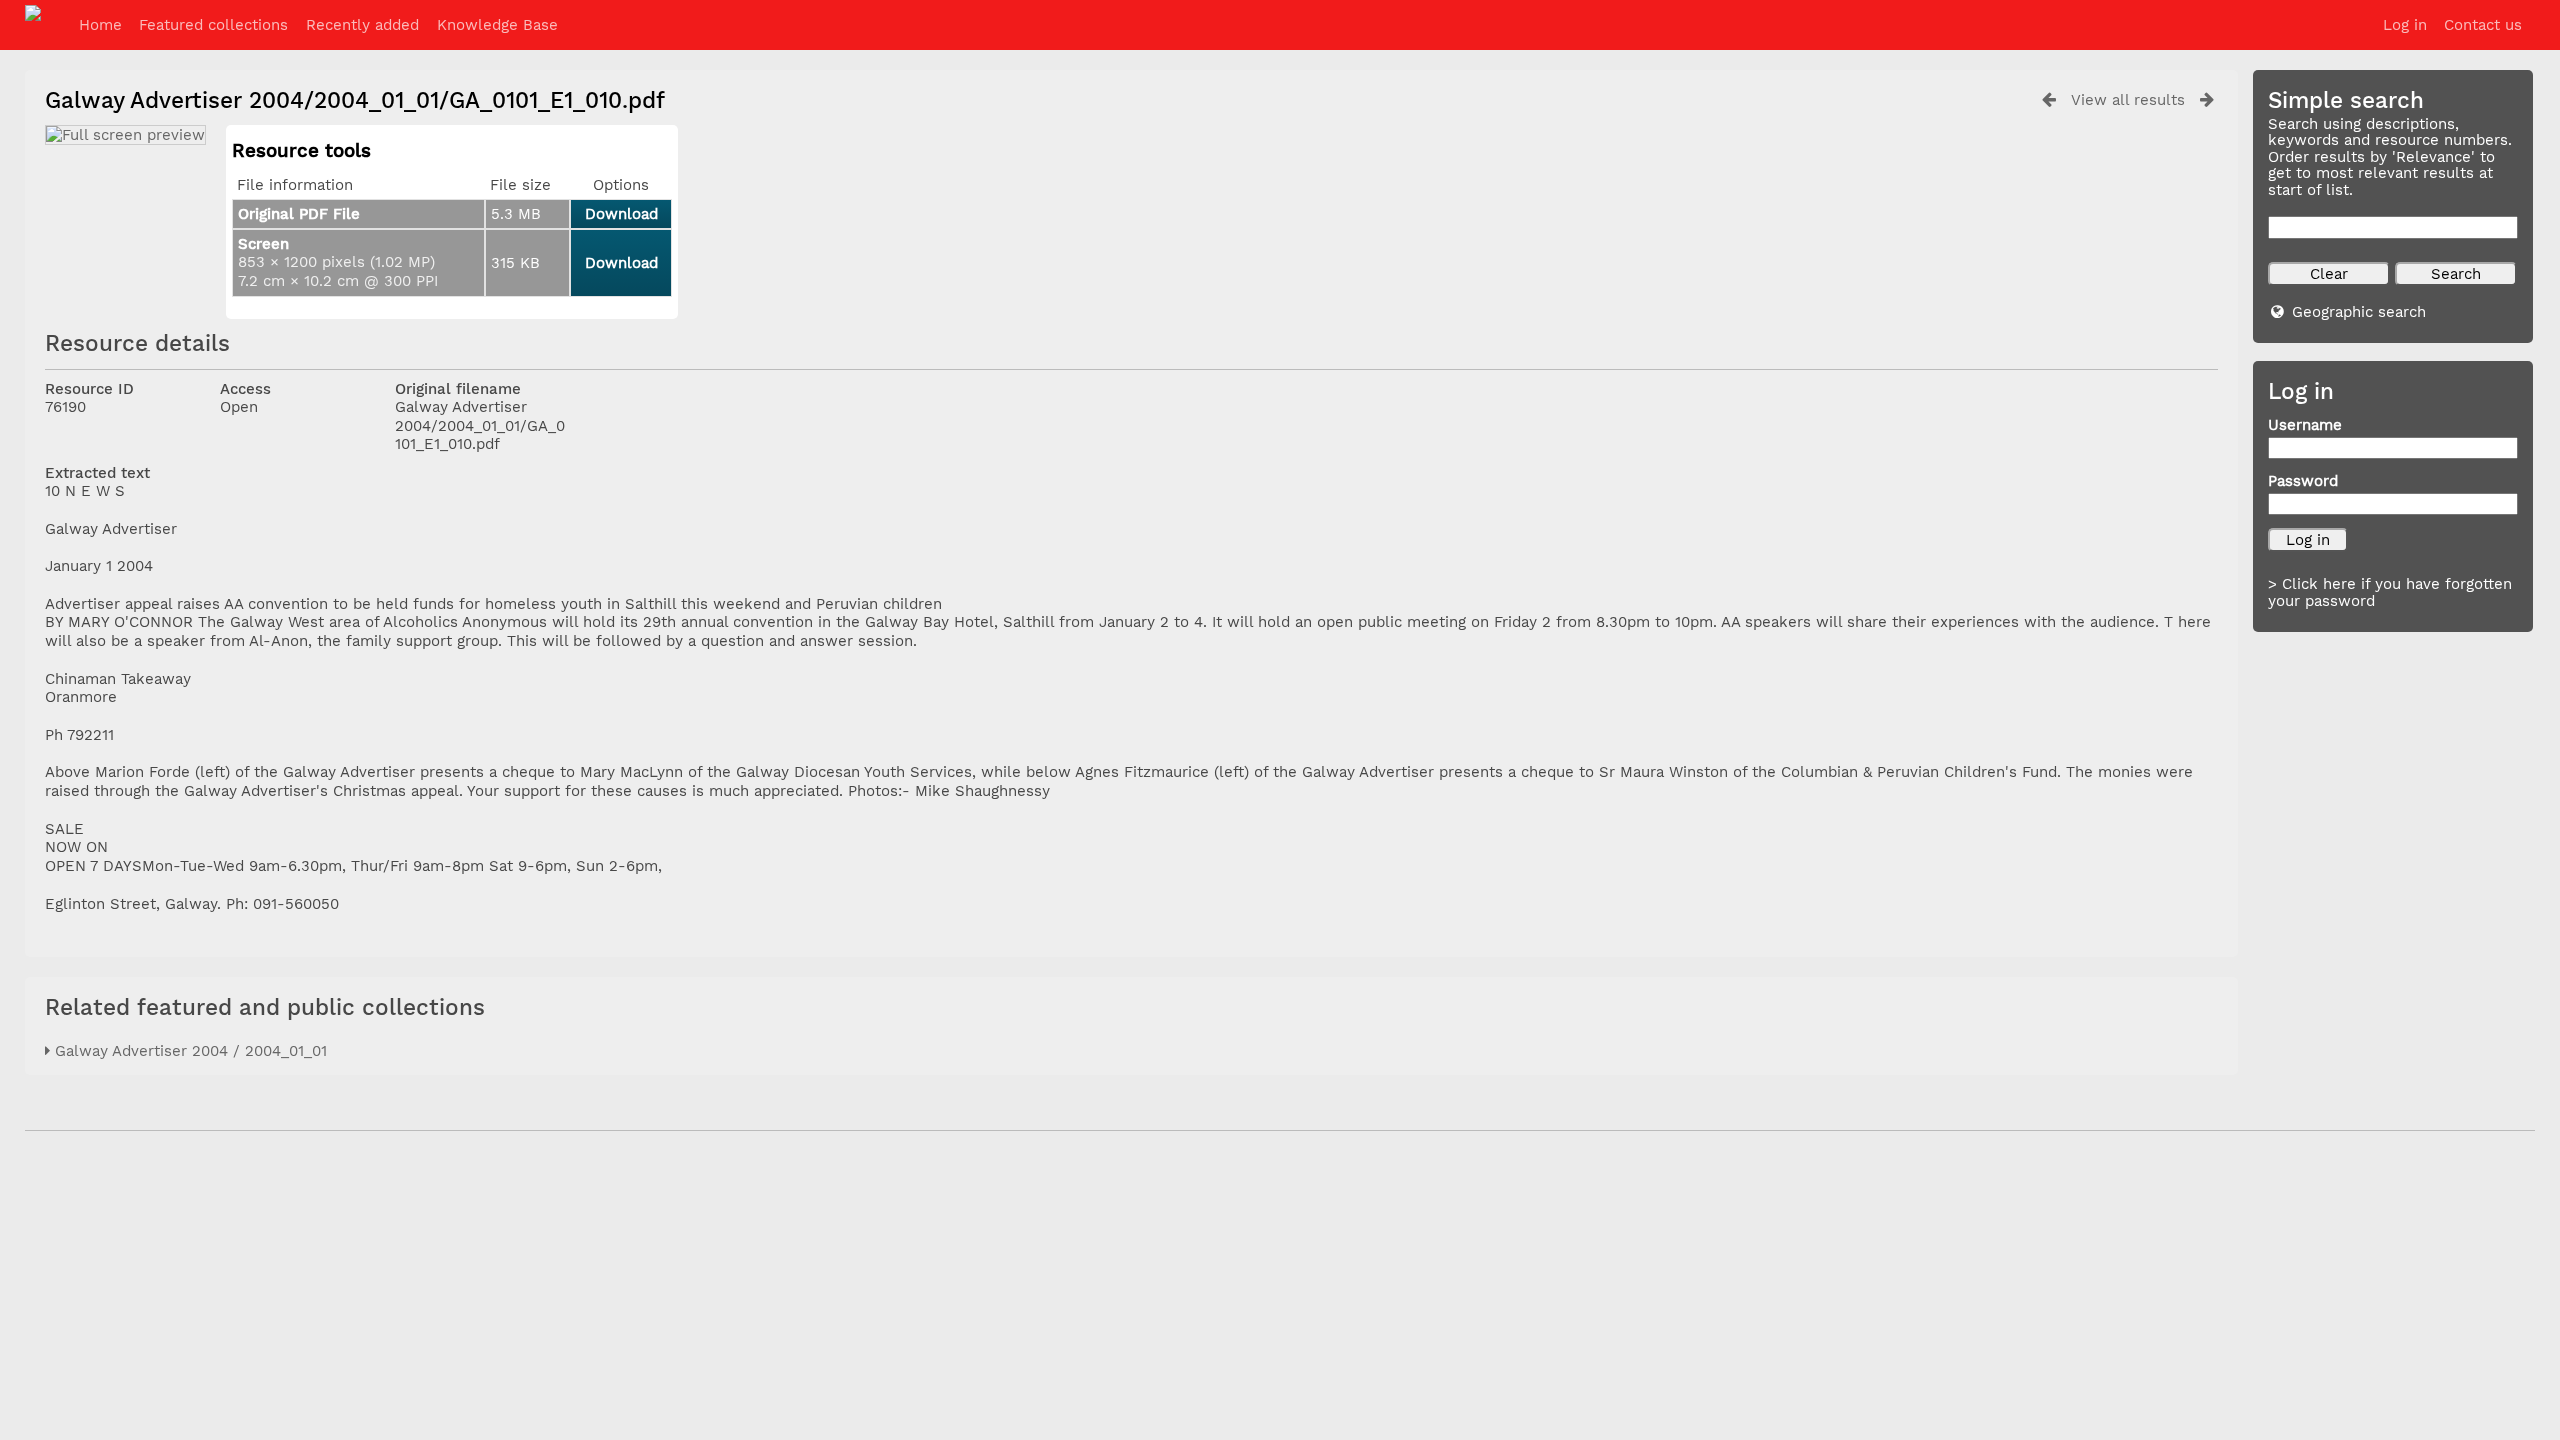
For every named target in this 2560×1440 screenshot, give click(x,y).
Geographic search (2359, 312)
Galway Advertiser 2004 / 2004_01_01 (188, 1051)
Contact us (2483, 25)
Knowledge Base (497, 25)
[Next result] (2207, 99)
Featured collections (213, 25)
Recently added (362, 25)
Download (621, 214)
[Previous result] (2049, 99)
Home (100, 25)
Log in (2405, 25)
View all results (2128, 100)
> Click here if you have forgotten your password (2390, 592)
